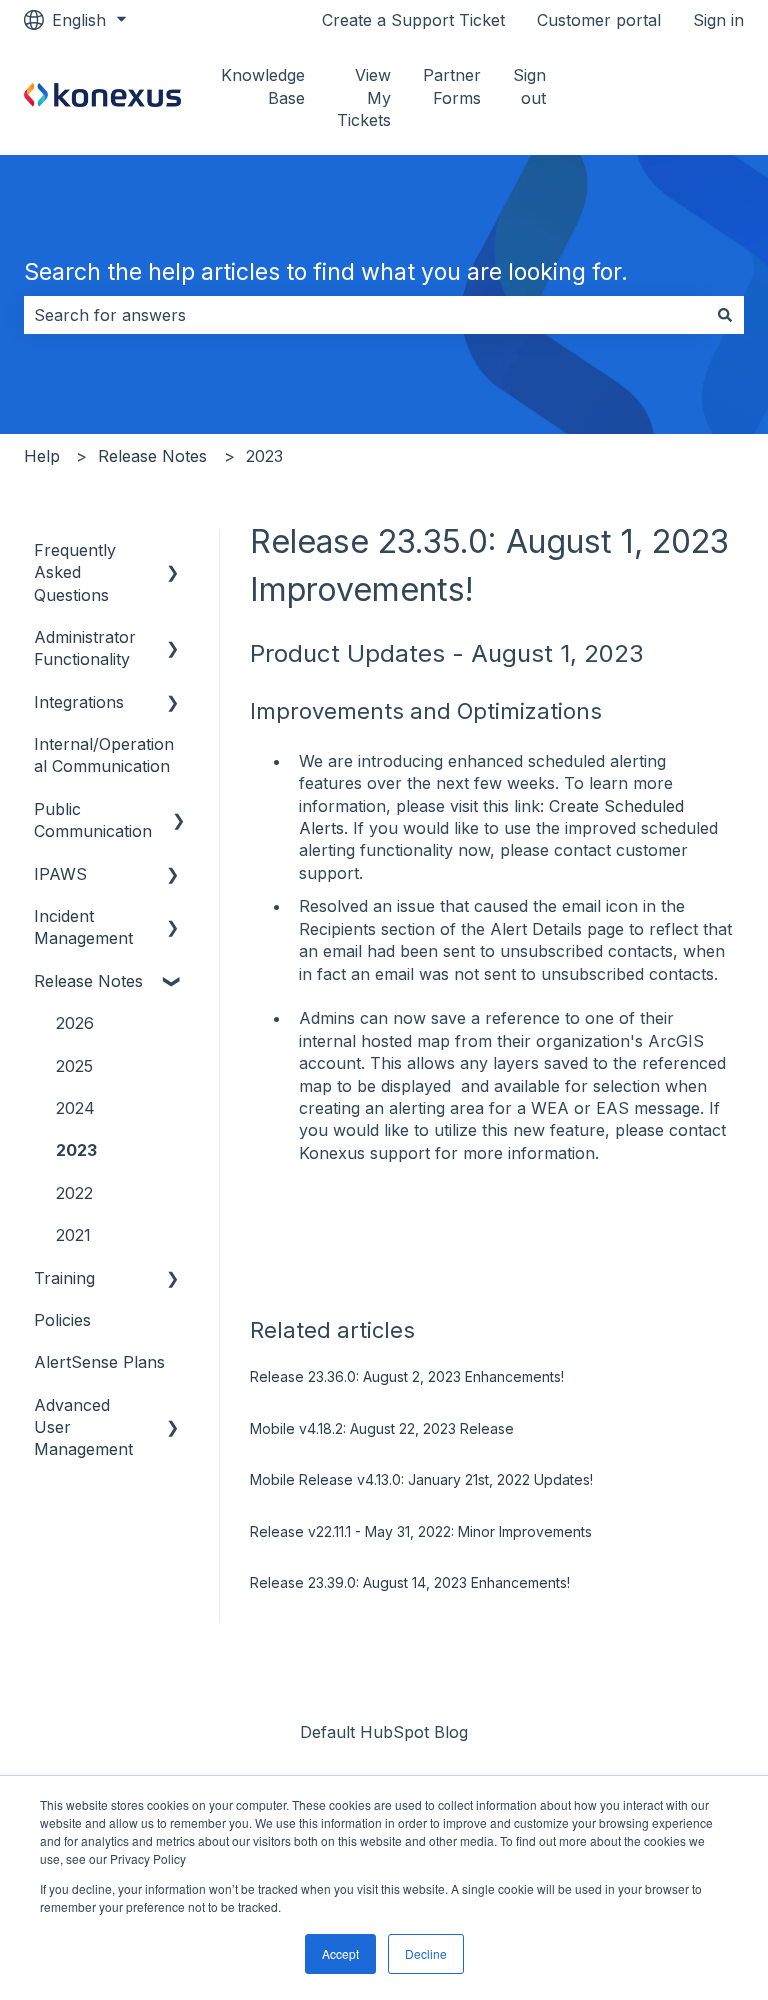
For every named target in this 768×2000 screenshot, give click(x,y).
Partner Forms (452, 86)
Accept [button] (340, 1953)
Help (42, 456)
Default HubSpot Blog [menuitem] (384, 1732)
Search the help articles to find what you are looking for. (326, 272)
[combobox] (365, 315)
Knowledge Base (263, 86)
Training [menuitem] (64, 1278)
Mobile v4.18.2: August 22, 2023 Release (382, 1428)
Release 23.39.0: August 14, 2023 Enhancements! (410, 1582)
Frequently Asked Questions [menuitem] (75, 572)
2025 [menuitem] (74, 1066)
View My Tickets (364, 97)
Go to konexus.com (673, 98)
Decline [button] (426, 1953)
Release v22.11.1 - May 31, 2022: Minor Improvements (421, 1531)
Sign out (529, 86)
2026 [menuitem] (75, 1023)
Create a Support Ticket (413, 20)
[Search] (725, 315)
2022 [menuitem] (74, 1193)
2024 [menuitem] (75, 1108)
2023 (264, 456)
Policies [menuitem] (62, 1320)
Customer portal (599, 20)
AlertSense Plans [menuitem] (99, 1362)
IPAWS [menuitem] (60, 874)
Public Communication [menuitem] (93, 820)
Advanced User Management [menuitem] (83, 1427)
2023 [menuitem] (76, 1150)
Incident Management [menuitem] (83, 927)
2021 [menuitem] (73, 1235)
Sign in (718, 20)
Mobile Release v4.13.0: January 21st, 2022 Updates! (421, 1479)
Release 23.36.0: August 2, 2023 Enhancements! (407, 1376)
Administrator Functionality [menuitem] (85, 648)
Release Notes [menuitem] (88, 981)
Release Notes (152, 456)
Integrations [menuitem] (79, 702)
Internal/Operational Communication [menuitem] (104, 755)
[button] (173, 551)
